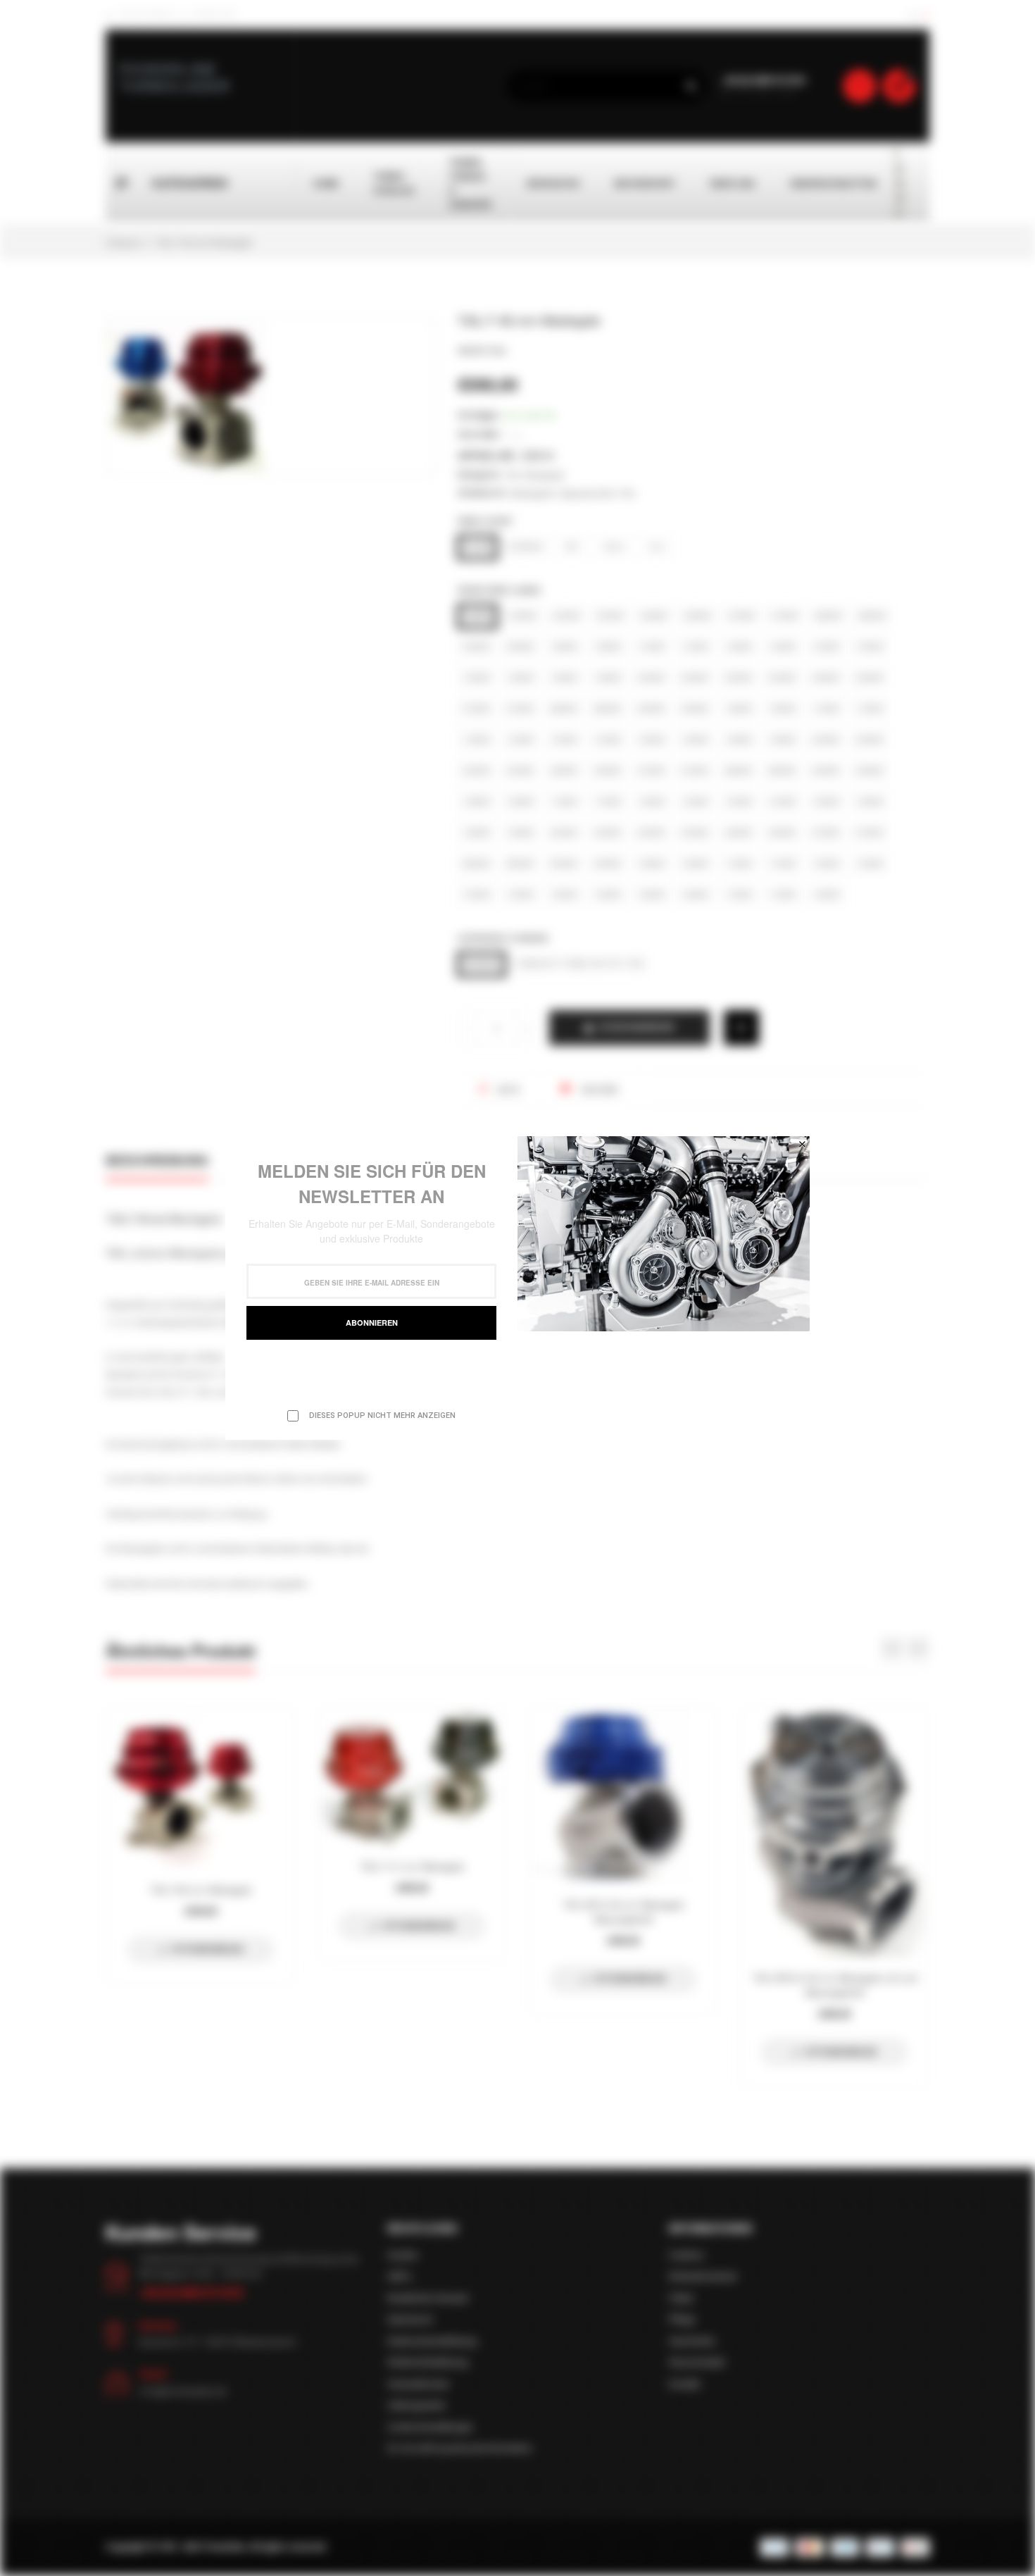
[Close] (802, 1144)
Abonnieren (372, 1323)
